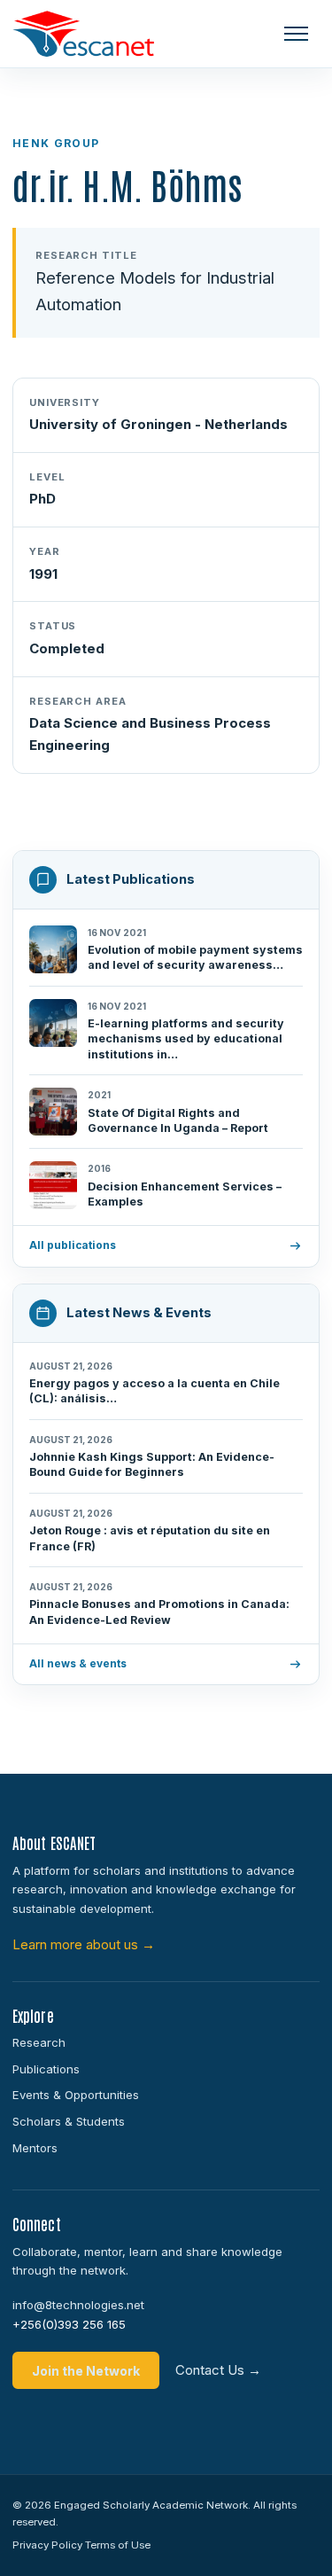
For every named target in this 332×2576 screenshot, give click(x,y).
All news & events (78, 1664)
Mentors (35, 2148)
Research (39, 2042)
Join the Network (86, 2371)
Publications (46, 2069)
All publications (73, 1245)
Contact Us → (218, 2370)
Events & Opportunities (76, 2095)
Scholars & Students (69, 2121)
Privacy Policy (47, 2545)
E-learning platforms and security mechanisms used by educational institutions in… (186, 1038)
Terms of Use (118, 2545)
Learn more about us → (84, 1944)
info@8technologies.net (78, 2305)
